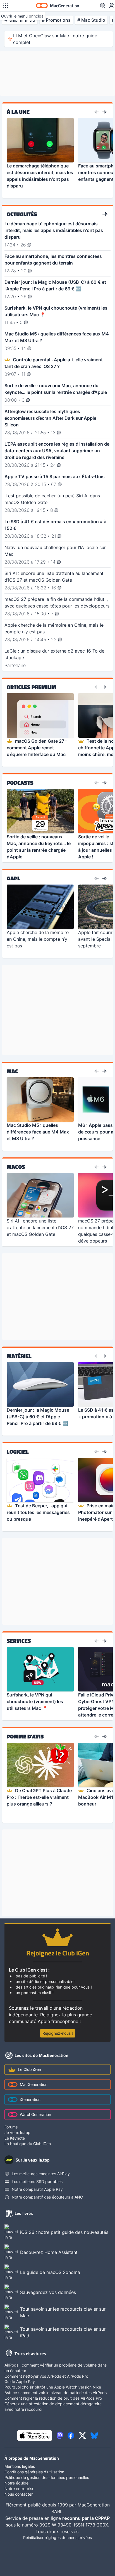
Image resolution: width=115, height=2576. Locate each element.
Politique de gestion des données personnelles (47, 2477)
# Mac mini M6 (20, 20)
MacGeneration (34, 2084)
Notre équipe (16, 2483)
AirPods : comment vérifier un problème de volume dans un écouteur (56, 2368)
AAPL (13, 878)
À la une (18, 112)
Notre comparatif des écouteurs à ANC (47, 2197)
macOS (16, 1167)
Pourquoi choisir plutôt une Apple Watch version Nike (53, 2387)
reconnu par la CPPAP (86, 2518)
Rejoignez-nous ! (58, 2033)
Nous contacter (19, 2494)
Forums (11, 2127)
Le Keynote (15, 2138)
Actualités (22, 214)
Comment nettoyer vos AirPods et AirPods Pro (46, 2376)
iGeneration (30, 2099)
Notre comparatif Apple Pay (37, 2189)
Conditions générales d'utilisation (34, 2472)
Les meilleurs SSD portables (37, 2181)
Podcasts (20, 783)
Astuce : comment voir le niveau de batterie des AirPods (56, 2393)
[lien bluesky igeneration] (94, 2436)
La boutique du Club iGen (28, 2144)
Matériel (19, 1356)
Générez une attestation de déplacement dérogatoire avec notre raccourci (53, 2406)
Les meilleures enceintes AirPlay (41, 2174)
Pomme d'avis (25, 1737)
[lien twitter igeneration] (82, 2436)
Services (19, 1641)
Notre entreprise (19, 2489)
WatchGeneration (35, 2114)
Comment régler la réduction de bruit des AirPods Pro (53, 2398)
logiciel (18, 1452)
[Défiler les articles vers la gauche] (97, 112)
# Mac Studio (91, 20)
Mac (12, 1071)
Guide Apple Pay (20, 2381)
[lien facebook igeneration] (71, 2436)
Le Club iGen (29, 2069)
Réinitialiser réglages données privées (57, 2537)
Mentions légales (20, 2466)
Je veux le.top (17, 2132)
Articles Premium (31, 687)
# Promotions (56, 20)
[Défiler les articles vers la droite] (104, 112)
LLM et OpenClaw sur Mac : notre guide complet (55, 39)
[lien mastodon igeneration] (60, 2436)
